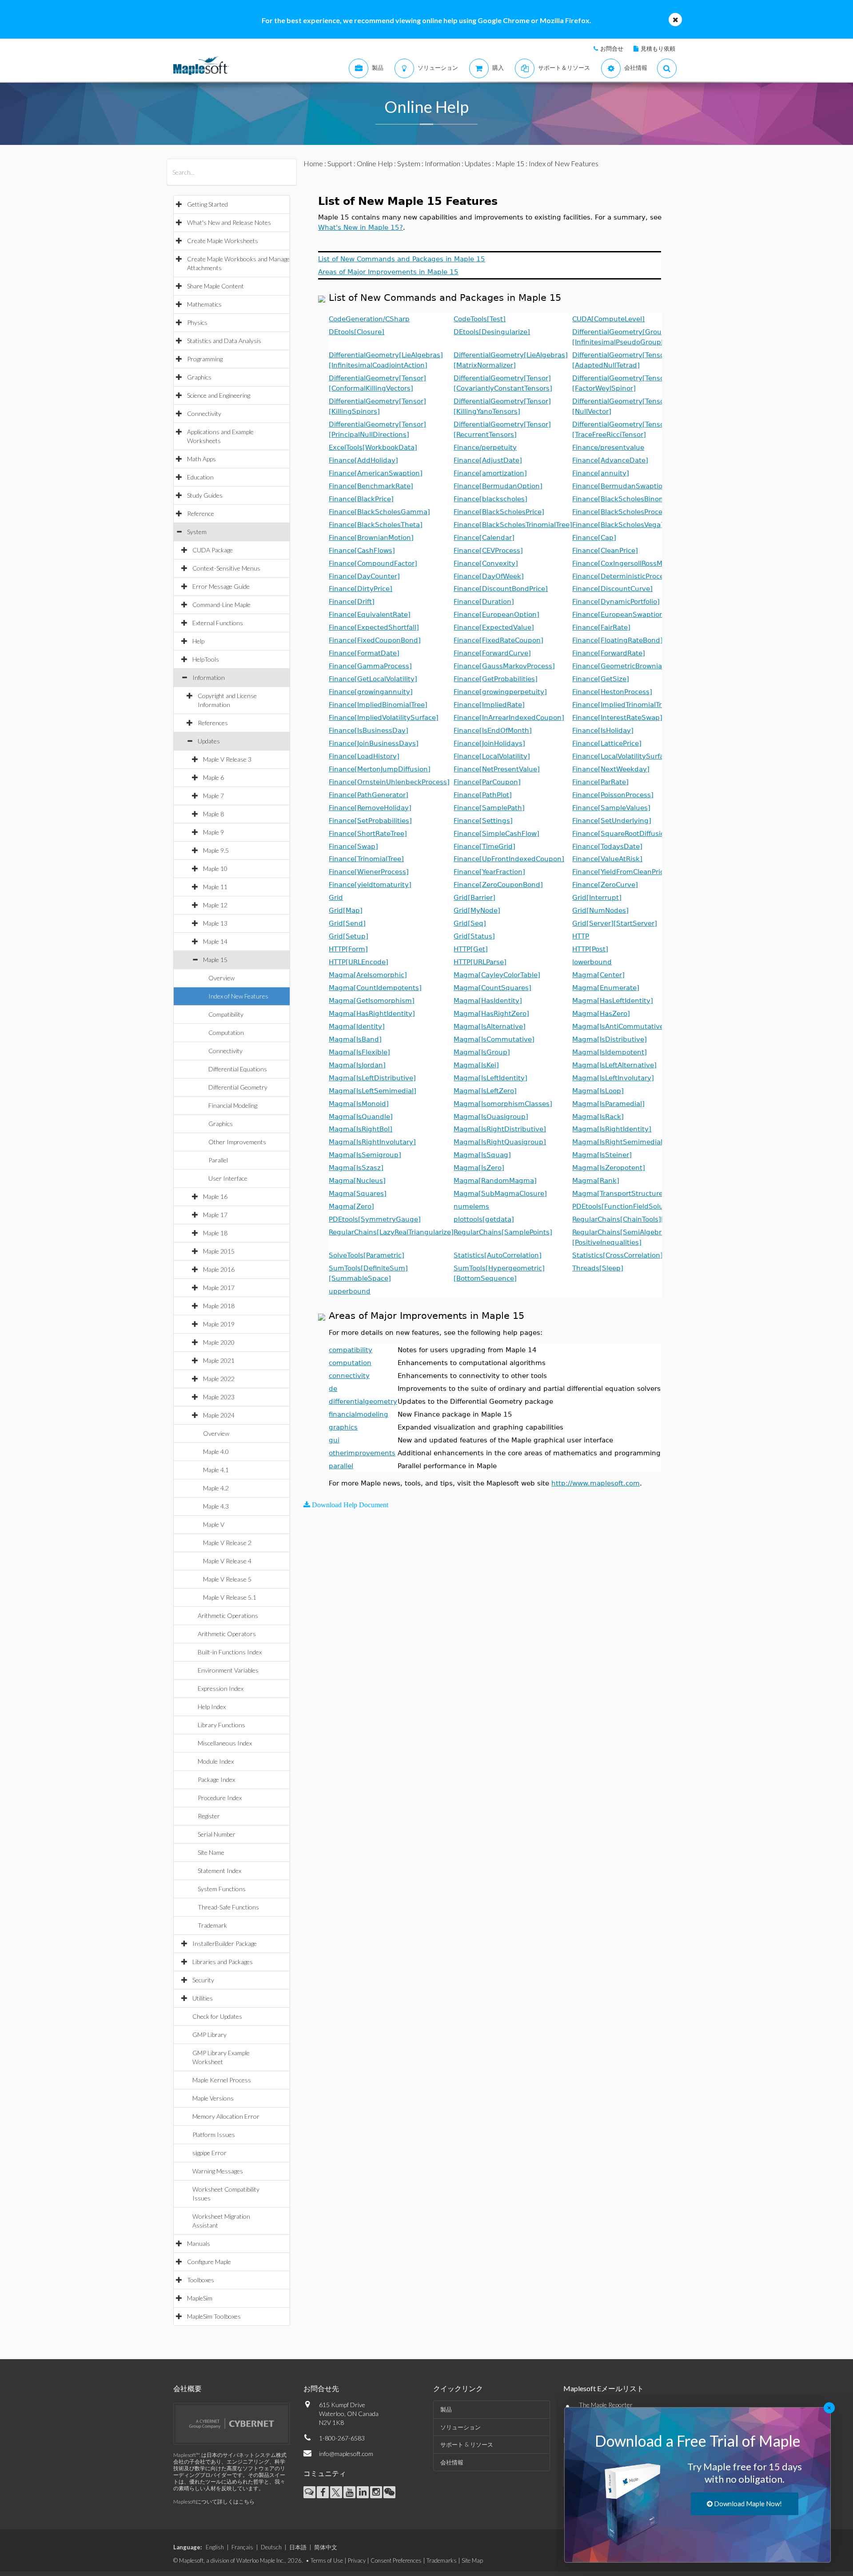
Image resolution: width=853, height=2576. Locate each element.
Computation (226, 1032)
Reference (201, 513)
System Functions (222, 1889)
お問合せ (612, 48)
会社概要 (187, 2388)
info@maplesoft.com (346, 2454)
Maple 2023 (219, 1397)
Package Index (216, 1779)
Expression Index (221, 1688)
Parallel (218, 1160)
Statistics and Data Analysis (224, 341)
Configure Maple (209, 2262)
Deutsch (271, 2547)
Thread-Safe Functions (228, 1907)
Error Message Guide (221, 586)
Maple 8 (213, 814)
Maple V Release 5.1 (230, 1597)
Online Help (375, 163)
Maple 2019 (219, 1324)
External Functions (218, 623)
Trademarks (442, 2560)
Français (242, 2547)
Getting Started (207, 204)
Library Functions (221, 1725)
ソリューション (460, 2427)
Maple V (214, 1524)
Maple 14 (215, 941)
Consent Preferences (396, 2560)
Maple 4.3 (216, 1506)
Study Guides (205, 495)
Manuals (199, 2243)
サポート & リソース (467, 2444)
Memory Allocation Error (226, 2116)
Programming (205, 359)
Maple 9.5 (216, 850)
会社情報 (452, 2462)
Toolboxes (201, 2280)
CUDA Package (213, 550)
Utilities (203, 1998)
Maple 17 (215, 1215)
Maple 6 (213, 777)
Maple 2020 (219, 1342)
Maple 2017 (219, 1288)
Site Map (472, 2560)
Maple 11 (215, 887)
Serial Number (217, 1834)
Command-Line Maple (221, 605)
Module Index (216, 1761)
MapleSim (200, 2298)
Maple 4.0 (216, 1452)
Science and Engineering (219, 395)
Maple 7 (213, 796)
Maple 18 (215, 1233)
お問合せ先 (321, 2388)
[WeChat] (389, 2492)
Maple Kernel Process (222, 2080)
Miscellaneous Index (225, 1743)
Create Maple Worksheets (223, 241)
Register (209, 1816)
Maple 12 (215, 905)
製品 (446, 2409)
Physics (197, 322)
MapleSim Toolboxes (214, 2316)
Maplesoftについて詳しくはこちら (214, 2502)
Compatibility (226, 1014)
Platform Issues (214, 2135)
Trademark (212, 1925)
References (213, 723)
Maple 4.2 (216, 1488)
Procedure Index (220, 1798)
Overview (221, 978)
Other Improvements (237, 1142)
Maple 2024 (219, 1415)
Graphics (199, 377)
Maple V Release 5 (227, 1579)
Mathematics (204, 304)
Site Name (211, 1852)
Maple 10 (215, 869)
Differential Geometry (238, 1087)
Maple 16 (215, 1196)
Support (340, 163)
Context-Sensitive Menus (226, 568)
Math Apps (201, 459)
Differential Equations (238, 1069)
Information (209, 677)
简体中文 (326, 2547)
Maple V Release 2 (227, 1543)
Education (200, 477)
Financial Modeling (233, 1105)
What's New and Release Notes (229, 222)
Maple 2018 (219, 1306)
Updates (209, 741)
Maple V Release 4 (227, 1561)
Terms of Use (327, 2560)
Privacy (357, 2560)
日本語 (298, 2547)
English (215, 2547)
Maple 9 (213, 832)
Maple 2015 (219, 1251)
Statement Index (219, 1871)
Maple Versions (213, 2098)
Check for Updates (217, 2016)
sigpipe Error (209, 2153)
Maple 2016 (219, 1269)
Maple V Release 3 (227, 759)
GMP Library (209, 2035)
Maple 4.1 (216, 1470)
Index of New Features (238, 996)
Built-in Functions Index (230, 1652)
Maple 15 (215, 960)
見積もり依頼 (658, 48)
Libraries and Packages (223, 1962)
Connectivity (204, 413)
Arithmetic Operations (228, 1615)
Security (203, 1980)
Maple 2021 (219, 1360)
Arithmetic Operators (227, 1634)
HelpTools (206, 659)
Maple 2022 (219, 1379)
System (197, 532)
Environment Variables (228, 1670)
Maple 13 (215, 923)
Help (198, 641)
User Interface (228, 1178)
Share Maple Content (215, 286)
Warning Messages (218, 2171)
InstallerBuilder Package (225, 1943)
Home (313, 163)
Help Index (212, 1707)
